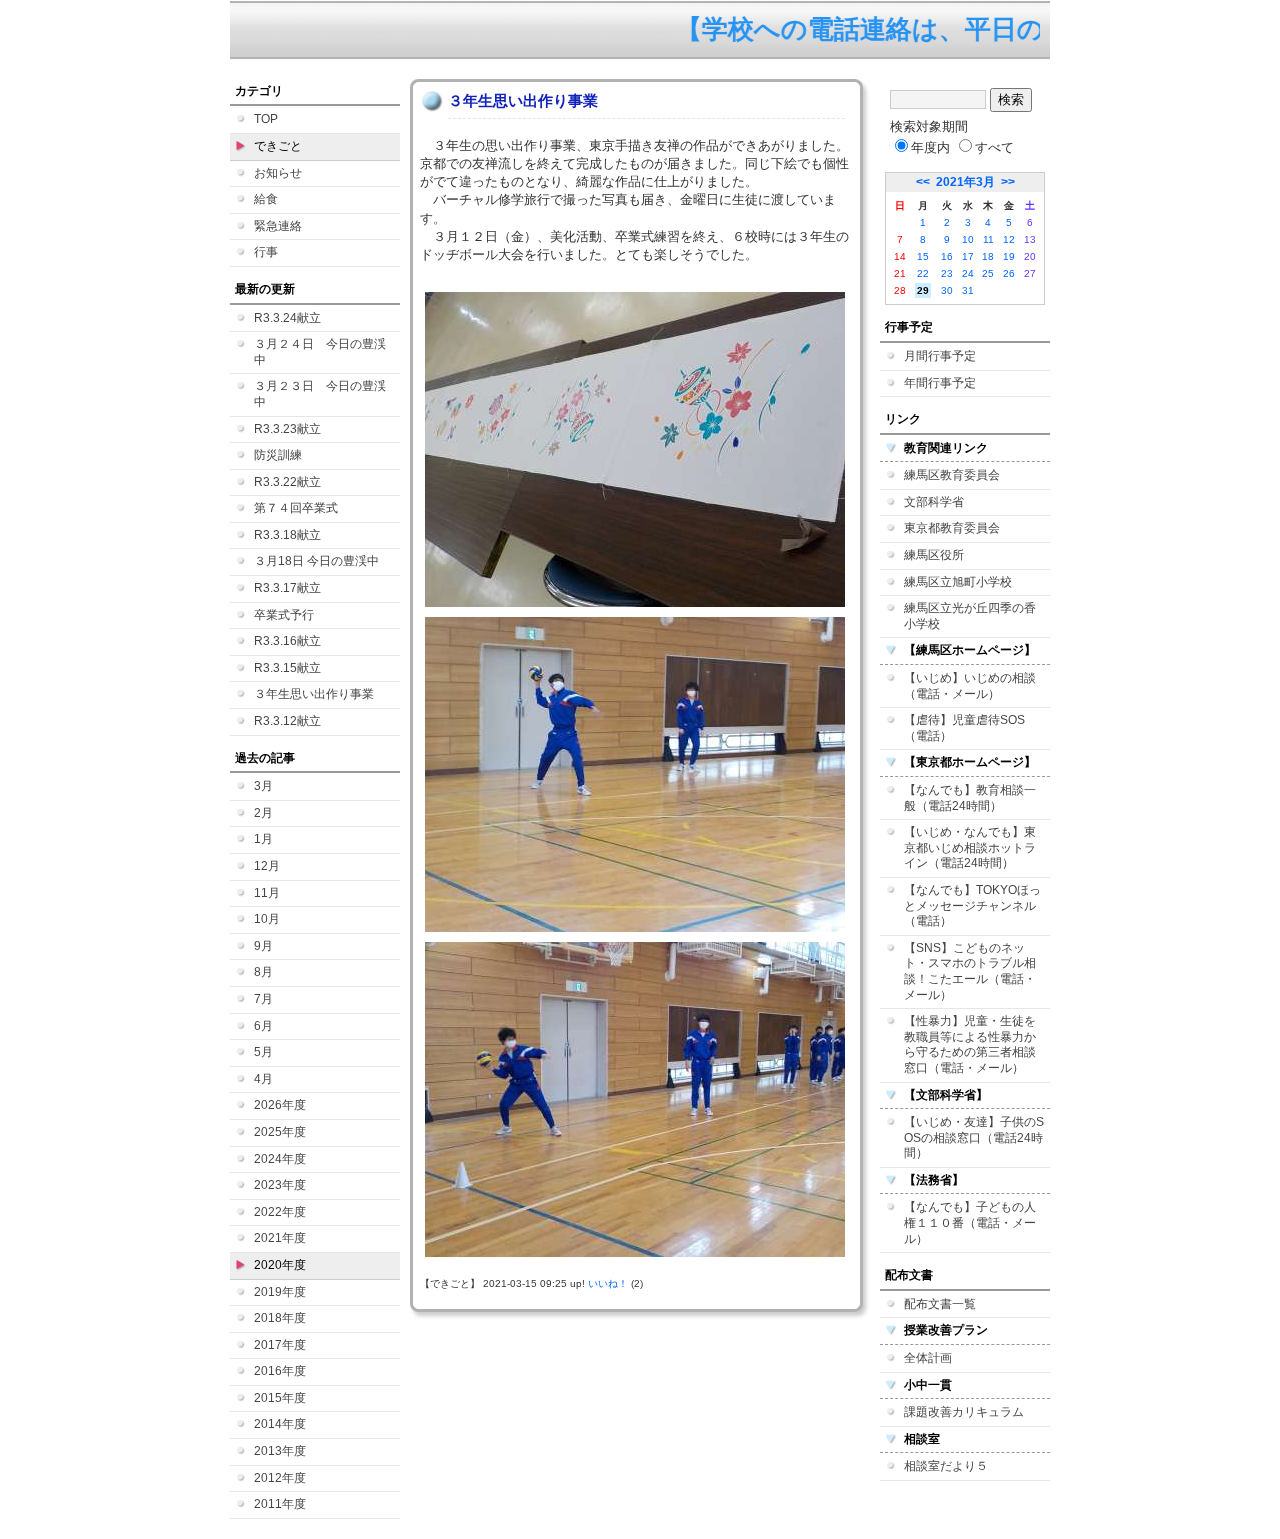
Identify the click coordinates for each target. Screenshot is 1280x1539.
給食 (266, 199)
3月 (263, 786)
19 (1009, 256)
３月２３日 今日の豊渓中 (320, 394)
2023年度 (280, 1185)
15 (923, 256)
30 (947, 290)
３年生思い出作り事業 (314, 694)
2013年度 (280, 1451)
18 (988, 256)
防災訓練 (278, 455)
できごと (278, 146)
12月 (267, 866)
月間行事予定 (940, 356)
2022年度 (280, 1212)
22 (923, 273)
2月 (263, 813)
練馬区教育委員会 (952, 475)
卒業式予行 (284, 615)
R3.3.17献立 (287, 588)
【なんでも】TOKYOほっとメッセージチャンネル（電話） (972, 905)
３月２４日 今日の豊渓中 (320, 352)
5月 (263, 1052)
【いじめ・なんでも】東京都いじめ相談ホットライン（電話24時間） (970, 847)
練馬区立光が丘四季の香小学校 (970, 616)
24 (968, 273)
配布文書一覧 (940, 1304)
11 (988, 239)
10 (968, 239)
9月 (263, 946)
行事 (266, 252)
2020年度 (280, 1265)
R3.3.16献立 (287, 641)
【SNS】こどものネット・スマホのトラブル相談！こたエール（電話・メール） (970, 971)
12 (1009, 239)
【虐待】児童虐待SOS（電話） (964, 728)
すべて (994, 147)
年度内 (930, 147)
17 (968, 256)
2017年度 (280, 1345)
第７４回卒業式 (296, 508)
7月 (263, 999)
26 (1009, 273)
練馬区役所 (934, 555)
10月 (267, 919)
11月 (267, 893)
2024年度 (280, 1159)
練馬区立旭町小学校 (958, 582)
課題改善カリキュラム (964, 1412)
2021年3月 (965, 182)
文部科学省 (934, 502)
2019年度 (280, 1292)
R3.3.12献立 (287, 721)
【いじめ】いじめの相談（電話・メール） (970, 686)
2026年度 (280, 1105)
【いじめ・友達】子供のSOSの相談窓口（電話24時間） (974, 1137)
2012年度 (280, 1478)
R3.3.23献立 (287, 429)
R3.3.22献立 (287, 482)
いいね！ (608, 1283)
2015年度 (280, 1398)
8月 (263, 972)
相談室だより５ (946, 1466)
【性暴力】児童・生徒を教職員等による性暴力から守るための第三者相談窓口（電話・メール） (970, 1044)
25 (988, 273)
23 (947, 273)
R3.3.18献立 (287, 535)
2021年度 (280, 1238)
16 (947, 256)
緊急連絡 (278, 226)
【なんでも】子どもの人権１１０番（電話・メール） (970, 1222)
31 (968, 290)
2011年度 (280, 1504)
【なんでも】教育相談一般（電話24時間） (970, 798)
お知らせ (278, 173)
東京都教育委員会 (952, 528)
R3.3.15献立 (287, 668)
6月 (263, 1026)
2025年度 (280, 1132)
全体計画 (928, 1358)
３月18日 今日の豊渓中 (316, 561)
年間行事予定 (940, 383)
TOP (266, 119)
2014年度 (280, 1424)
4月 (263, 1079)
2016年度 (280, 1371)
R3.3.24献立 (287, 318)
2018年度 (280, 1318)
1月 (263, 839)
